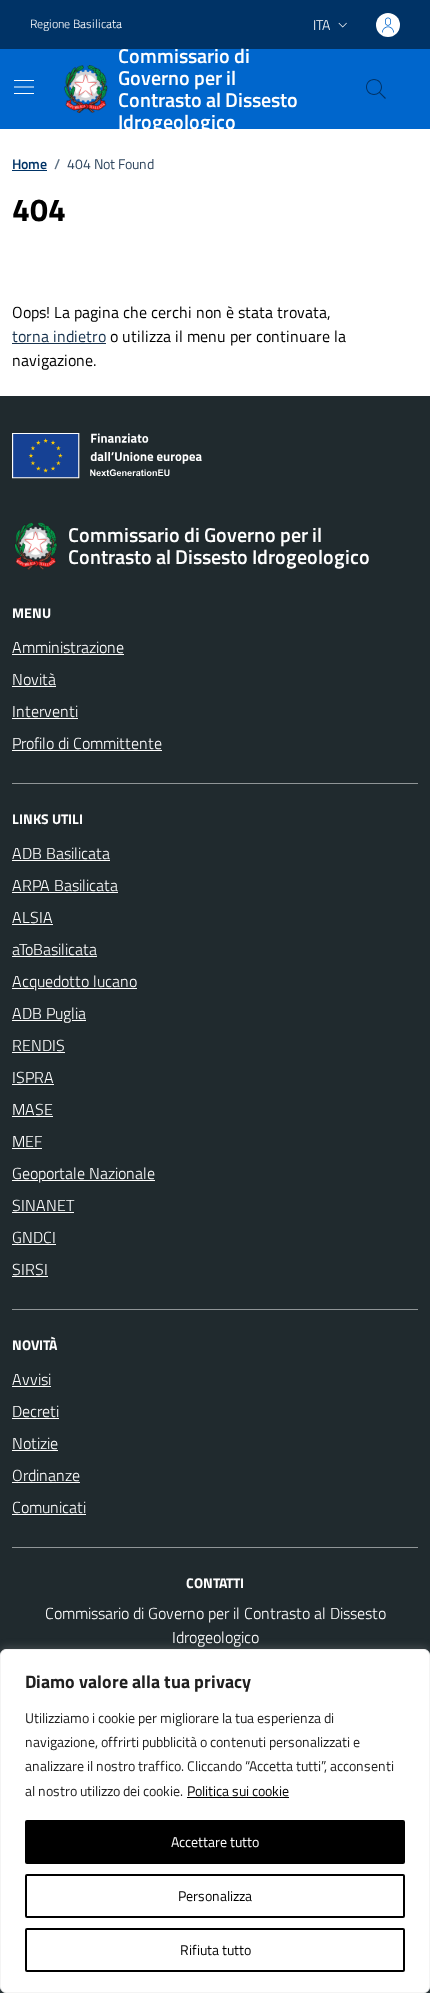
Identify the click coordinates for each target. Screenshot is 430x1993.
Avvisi (31, 1379)
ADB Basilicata (61, 853)
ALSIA (32, 917)
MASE (32, 1109)
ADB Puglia (49, 1013)
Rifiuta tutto (215, 1949)
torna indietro (59, 336)
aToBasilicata (54, 949)
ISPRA (33, 1077)
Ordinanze (46, 1475)
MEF (27, 1141)
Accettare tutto (215, 1841)
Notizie (35, 1443)
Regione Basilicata (76, 24)
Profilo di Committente (87, 743)
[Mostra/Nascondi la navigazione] (24, 87)
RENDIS (38, 1045)
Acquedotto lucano (74, 981)
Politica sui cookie (238, 1790)
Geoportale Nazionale (83, 1173)
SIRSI (30, 1269)
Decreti (35, 1411)
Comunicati (49, 1507)
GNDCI (34, 1237)
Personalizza (215, 1895)
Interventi (45, 711)
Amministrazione (68, 647)
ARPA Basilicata (65, 885)
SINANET (43, 1205)
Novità (34, 679)
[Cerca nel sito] (376, 89)
